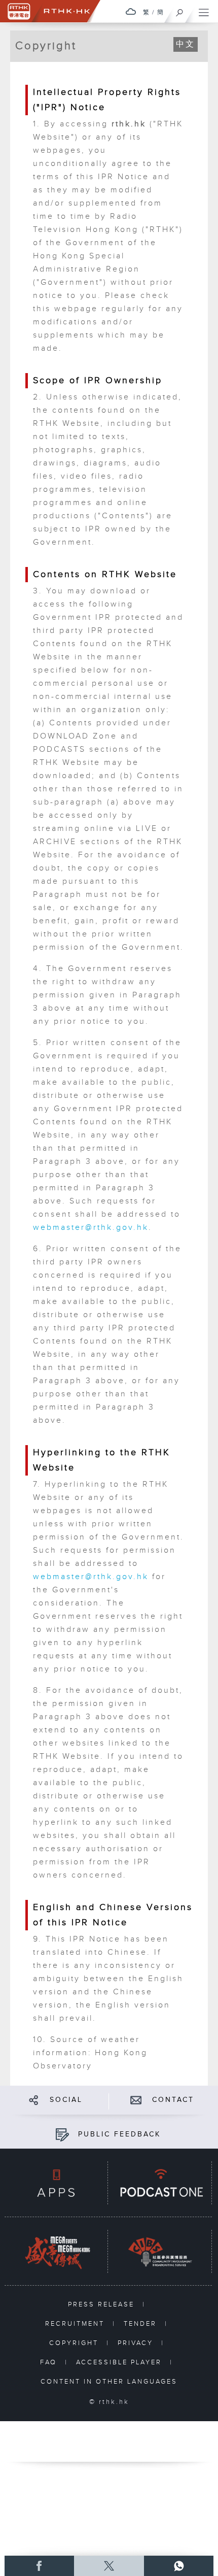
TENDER (142, 2324)
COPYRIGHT (75, 2343)
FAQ (50, 2362)
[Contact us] (136, 2100)
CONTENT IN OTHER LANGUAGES (109, 2382)
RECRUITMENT (76, 2324)
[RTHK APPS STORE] (56, 2183)
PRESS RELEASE (103, 2304)
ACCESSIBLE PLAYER (120, 2362)
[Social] (34, 2100)
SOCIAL (66, 2100)
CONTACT (173, 2100)
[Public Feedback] (62, 2134)
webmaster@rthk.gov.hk (91, 1228)
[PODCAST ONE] (160, 2183)
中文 (186, 44)
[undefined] (131, 11)
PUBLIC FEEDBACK (119, 2134)
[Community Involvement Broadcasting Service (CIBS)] (160, 2252)
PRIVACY (137, 2343)
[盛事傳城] (56, 2252)
